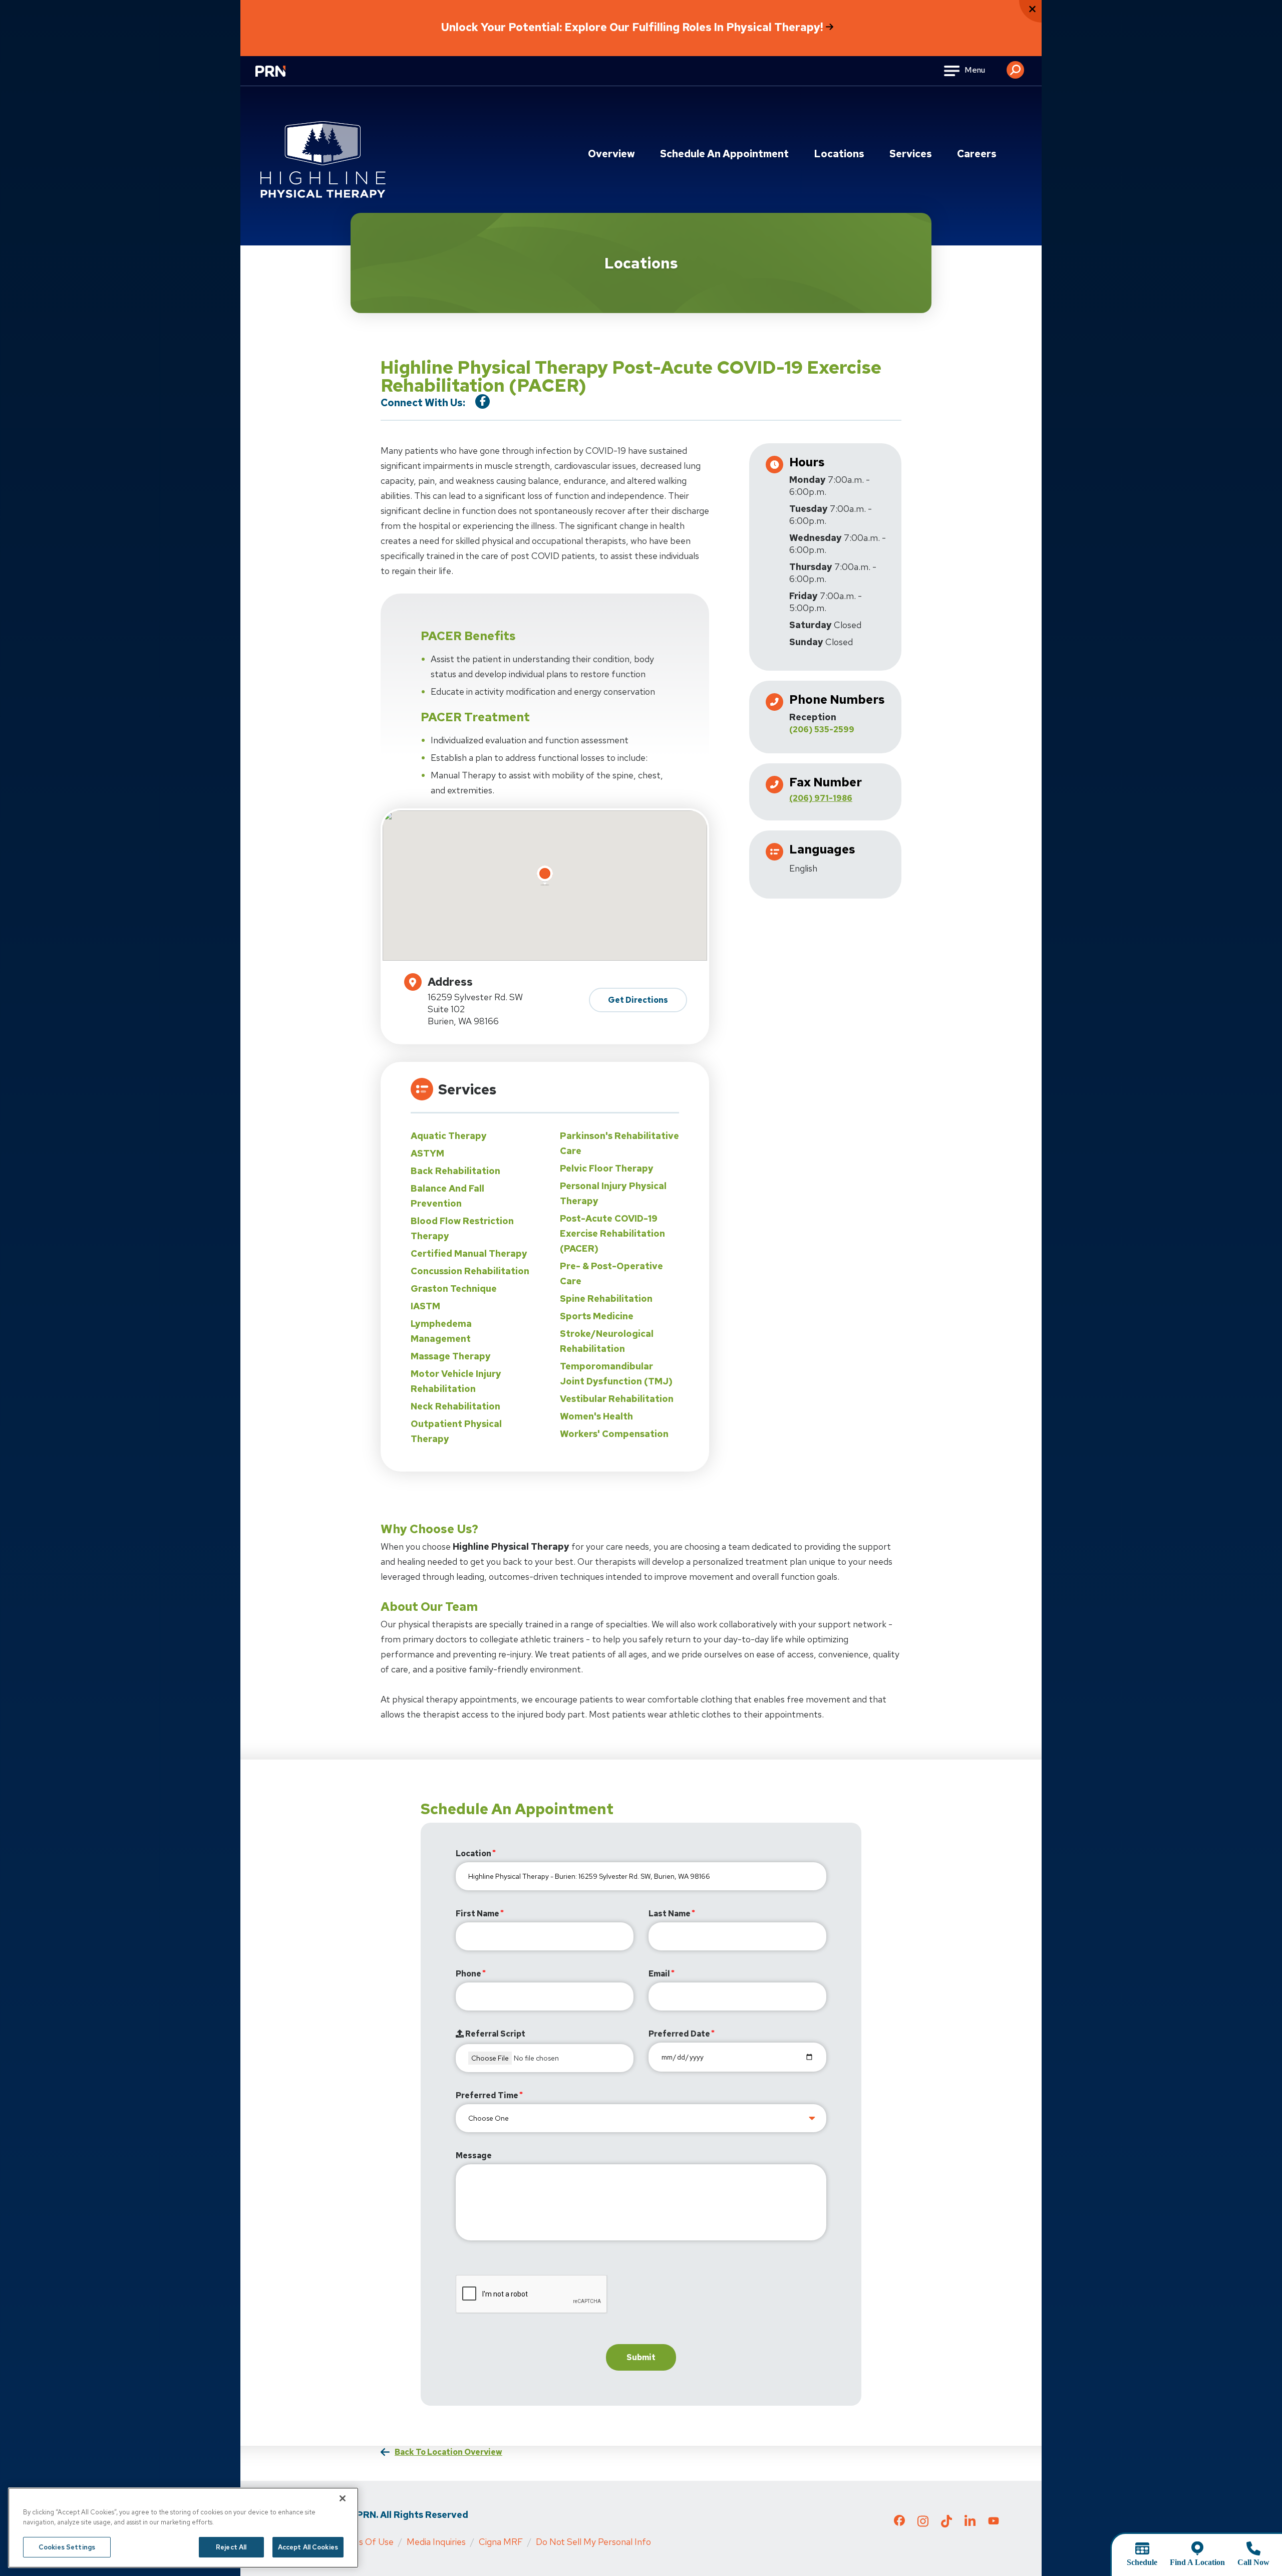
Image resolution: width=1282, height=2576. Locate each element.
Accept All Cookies (308, 2547)
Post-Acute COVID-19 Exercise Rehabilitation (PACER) (612, 1233)
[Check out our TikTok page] (946, 2524)
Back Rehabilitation (455, 1171)
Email (659, 1974)
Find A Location (1197, 2562)
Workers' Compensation (614, 1434)
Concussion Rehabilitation (470, 1271)
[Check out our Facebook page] (899, 2522)
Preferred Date (679, 2034)
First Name (477, 1914)
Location (473, 1853)
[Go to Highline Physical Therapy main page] (323, 160)
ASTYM (427, 1153)
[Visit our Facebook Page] (483, 401)
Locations (839, 154)
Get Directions (638, 1000)
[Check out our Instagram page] (923, 2524)
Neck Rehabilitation (455, 1406)
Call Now (1253, 2562)
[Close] (343, 2498)
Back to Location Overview (448, 2452)
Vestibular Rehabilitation (617, 1399)
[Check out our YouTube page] (994, 2522)
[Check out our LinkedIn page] (970, 2524)
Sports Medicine (597, 1316)
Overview (611, 154)
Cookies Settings (67, 2547)
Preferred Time (487, 2095)
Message (474, 2156)
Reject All (231, 2547)
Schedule (1142, 2562)
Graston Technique (454, 1289)
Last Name (670, 1914)
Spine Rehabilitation (606, 1299)
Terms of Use (366, 2542)
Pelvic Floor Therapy (607, 1168)
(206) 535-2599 (822, 730)
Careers (977, 154)
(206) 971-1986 (821, 798)
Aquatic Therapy (449, 1136)
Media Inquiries (436, 2542)
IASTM (425, 1306)
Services (911, 154)
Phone (468, 1974)
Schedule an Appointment (724, 154)
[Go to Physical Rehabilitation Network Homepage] (283, 77)
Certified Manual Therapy (469, 1253)
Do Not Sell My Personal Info (593, 2542)
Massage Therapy (451, 1356)
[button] (1015, 66)
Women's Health (596, 1416)
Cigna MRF (501, 2542)
